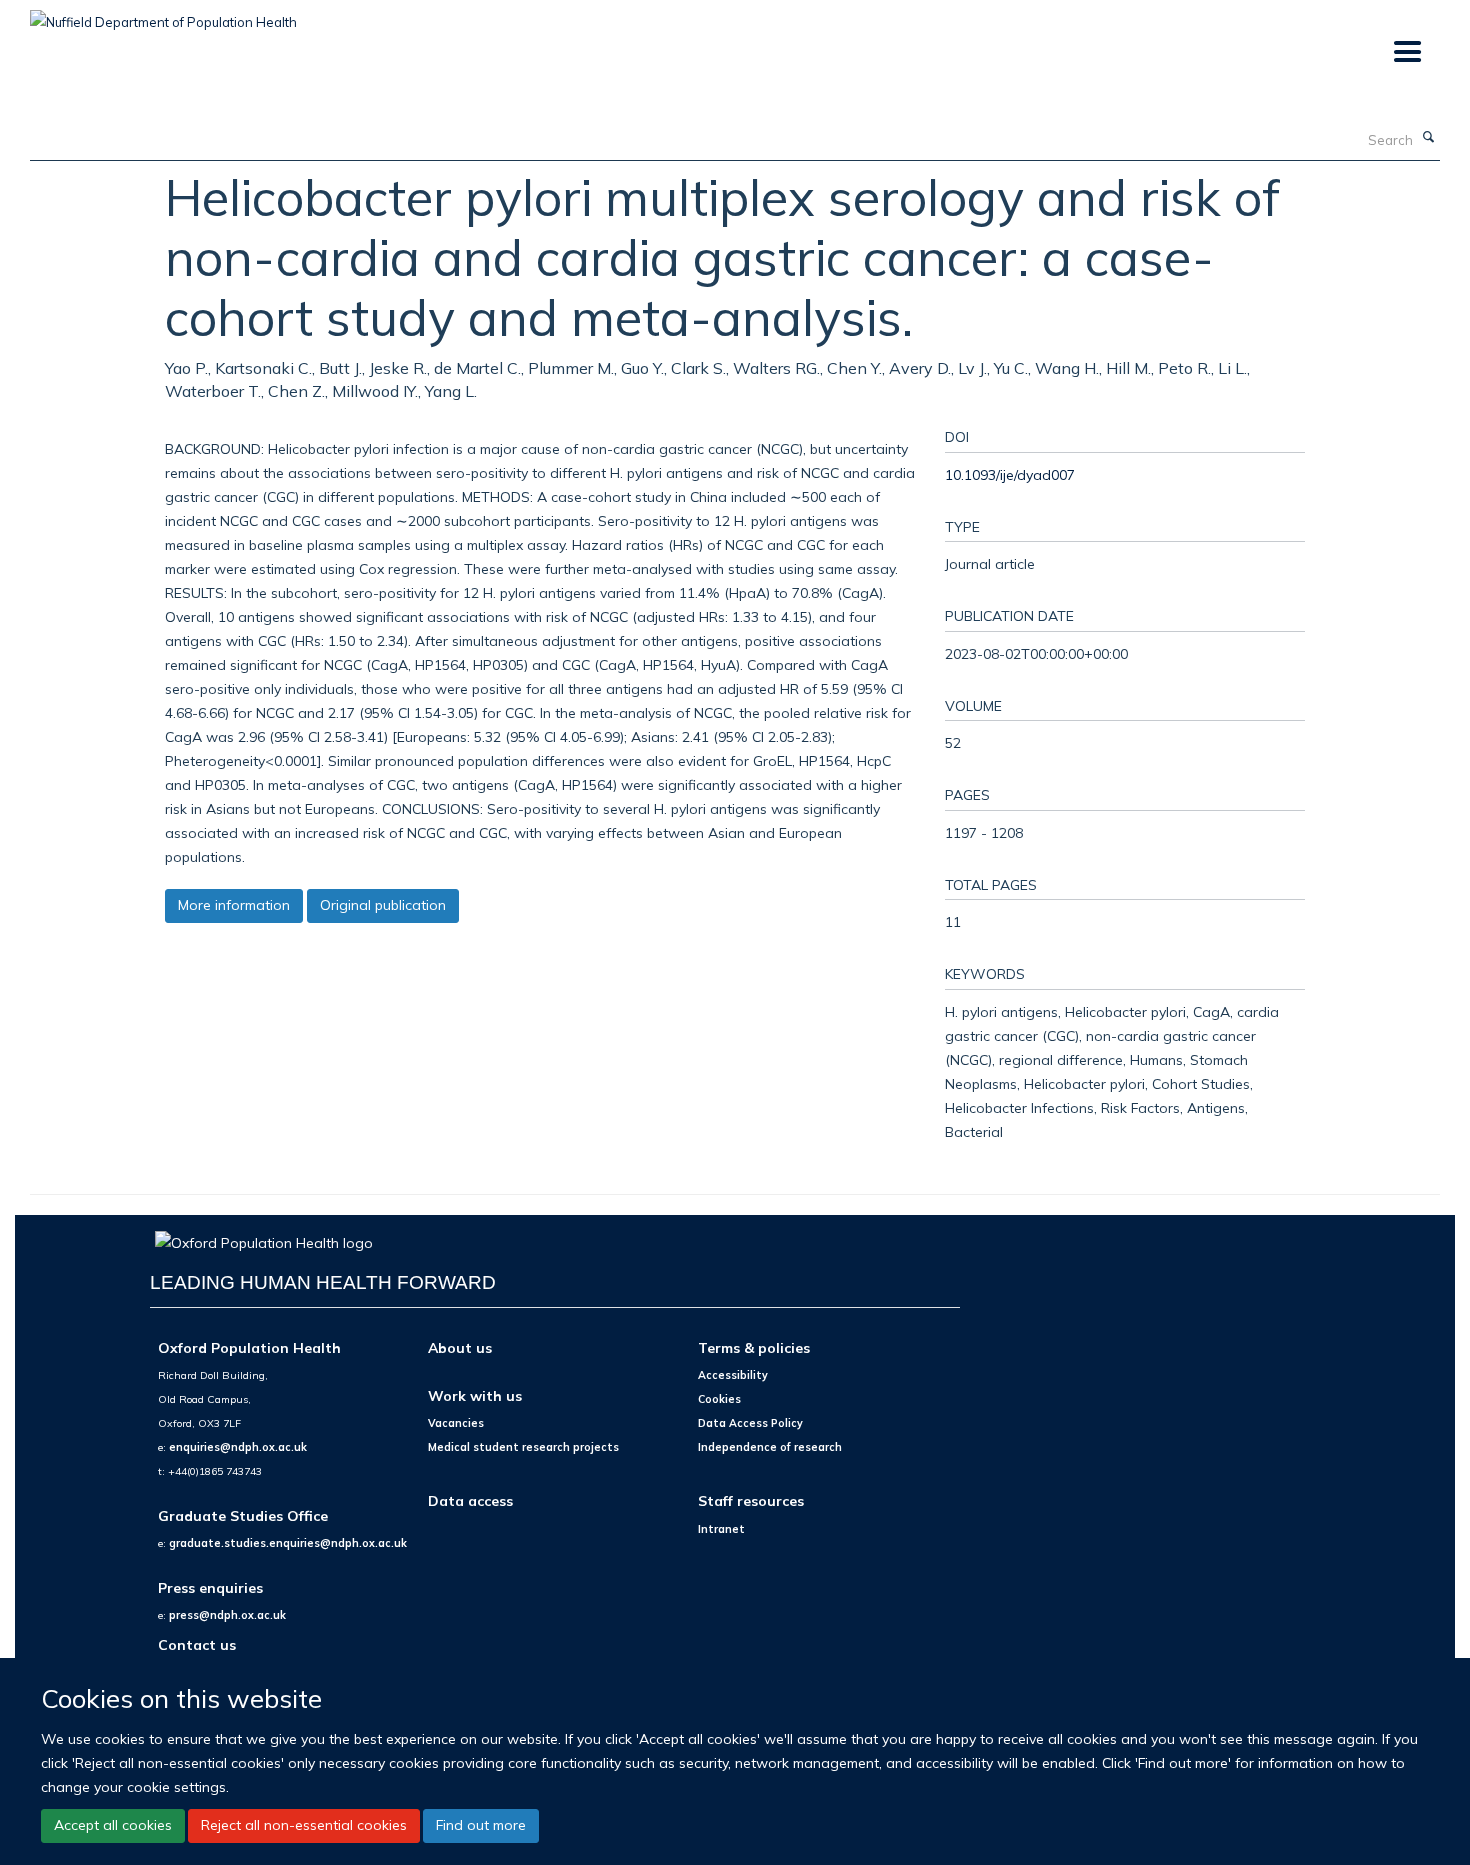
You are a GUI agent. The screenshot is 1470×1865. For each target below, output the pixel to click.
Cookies (719, 1399)
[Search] (1429, 138)
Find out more (481, 1825)
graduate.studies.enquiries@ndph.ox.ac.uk (288, 1543)
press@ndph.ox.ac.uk (227, 1615)
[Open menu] (1406, 52)
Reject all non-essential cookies (304, 1825)
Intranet (721, 1529)
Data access (470, 1500)
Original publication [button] (383, 905)
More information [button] (234, 905)
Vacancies (456, 1423)
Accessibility (733, 1375)
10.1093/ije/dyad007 (1010, 474)
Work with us (475, 1395)
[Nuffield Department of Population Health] (163, 15)
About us (460, 1347)
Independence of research (770, 1447)
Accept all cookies (113, 1825)
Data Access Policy (750, 1423)
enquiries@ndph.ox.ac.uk (238, 1447)
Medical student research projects (523, 1447)
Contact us (197, 1644)
